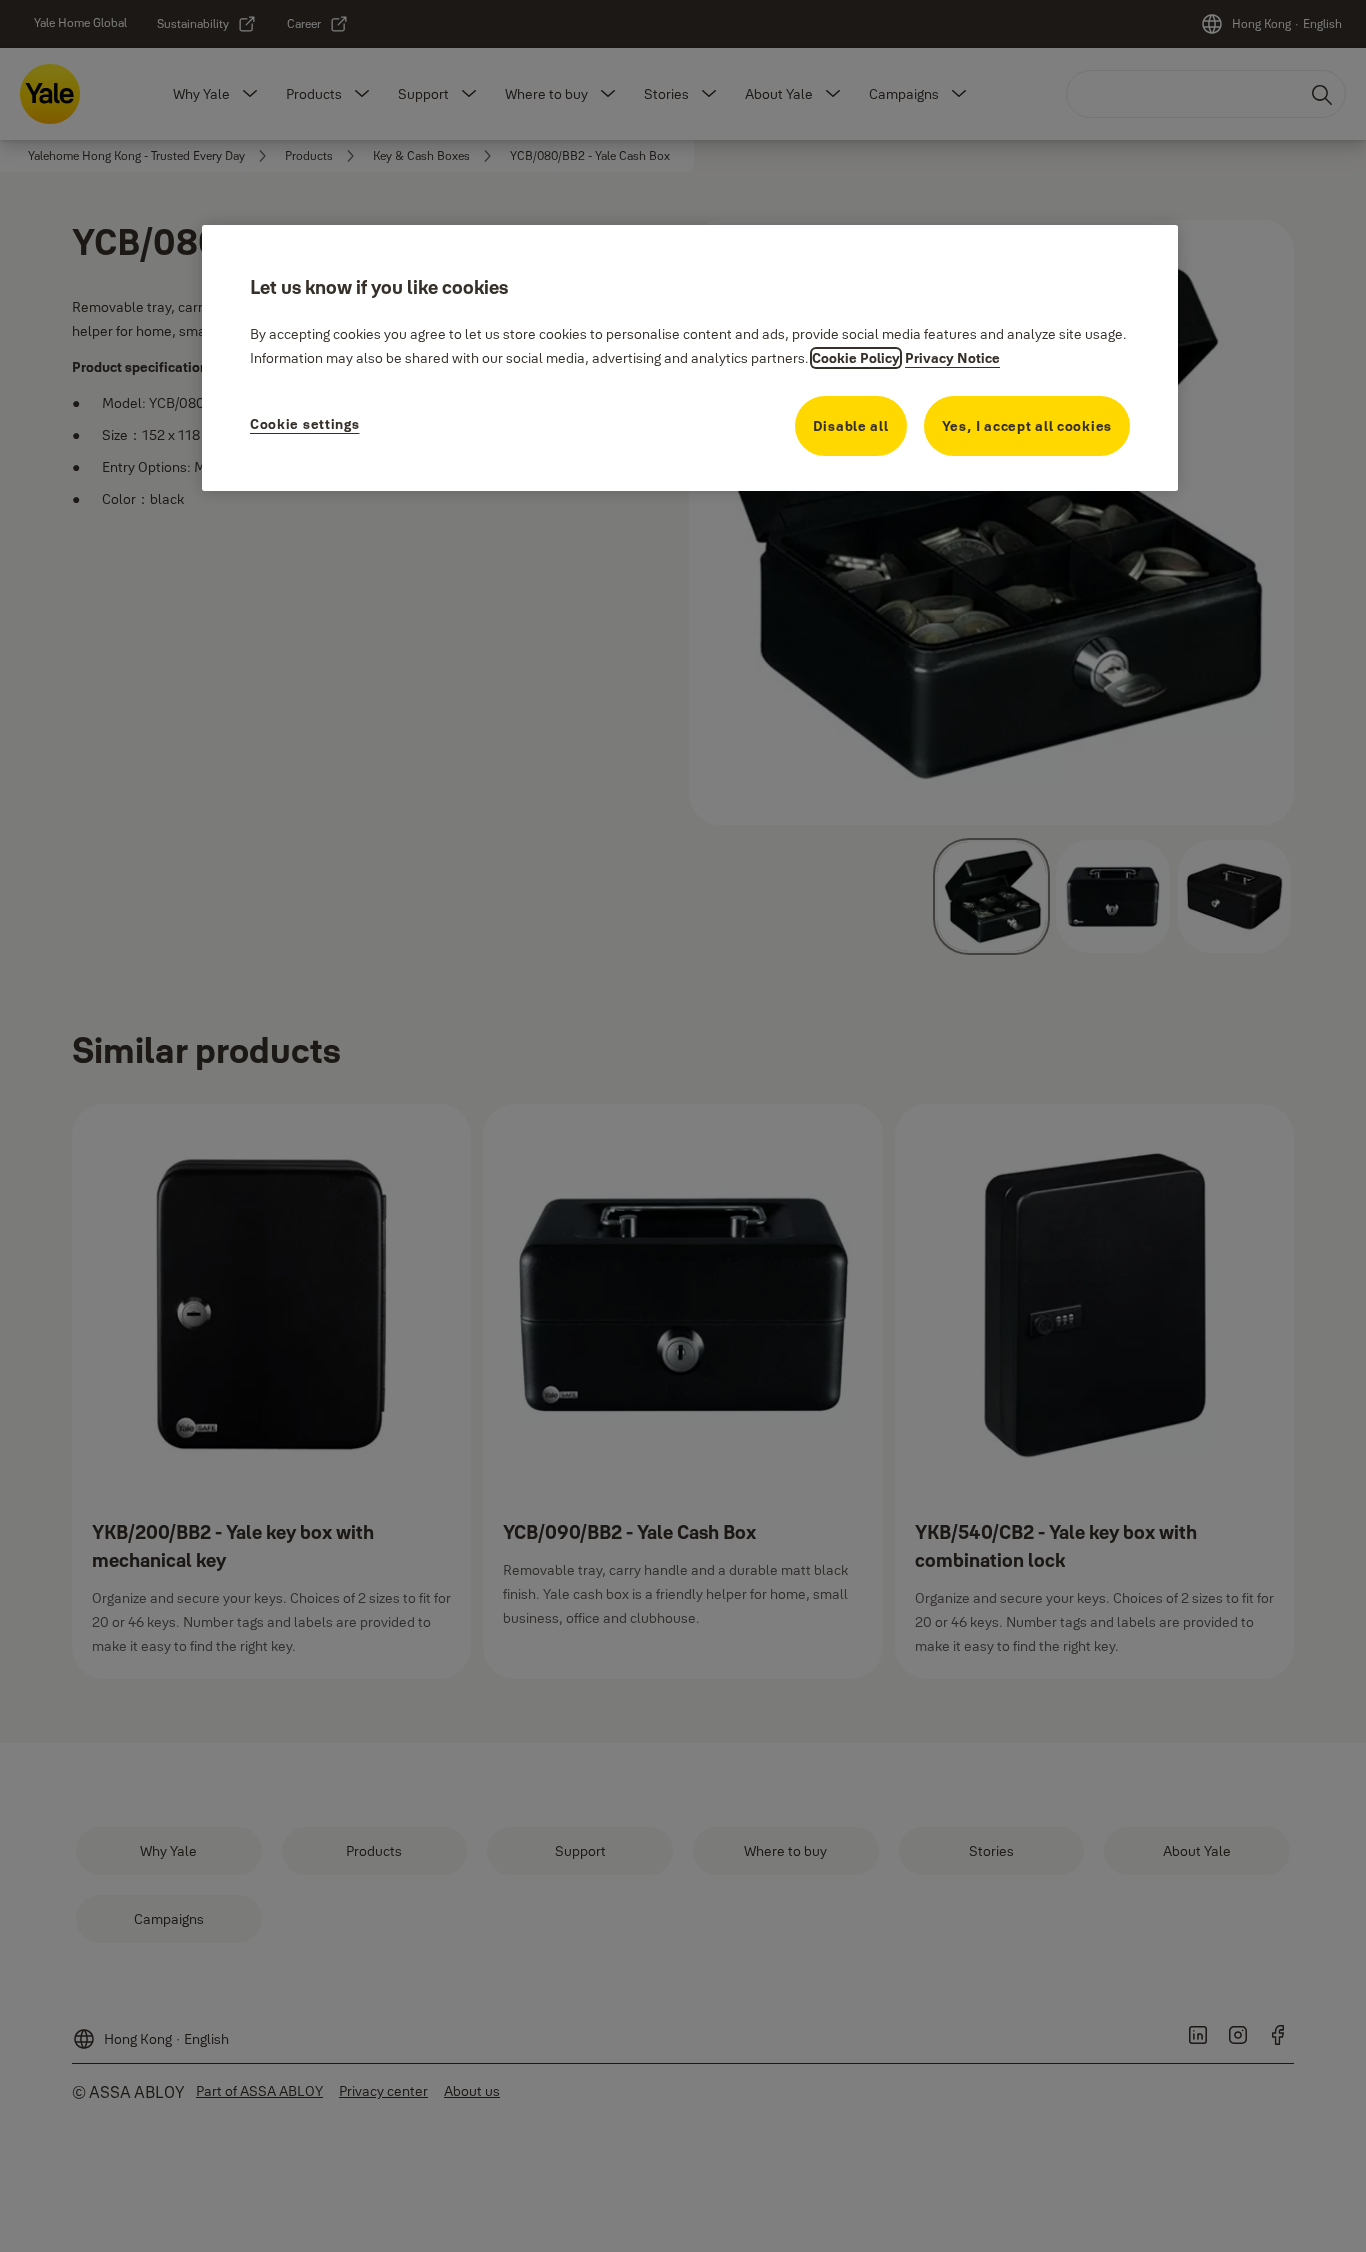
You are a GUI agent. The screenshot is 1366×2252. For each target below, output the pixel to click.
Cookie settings (305, 424)
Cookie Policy (856, 358)
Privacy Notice (952, 358)
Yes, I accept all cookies (1027, 426)
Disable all (851, 426)
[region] (690, 357)
